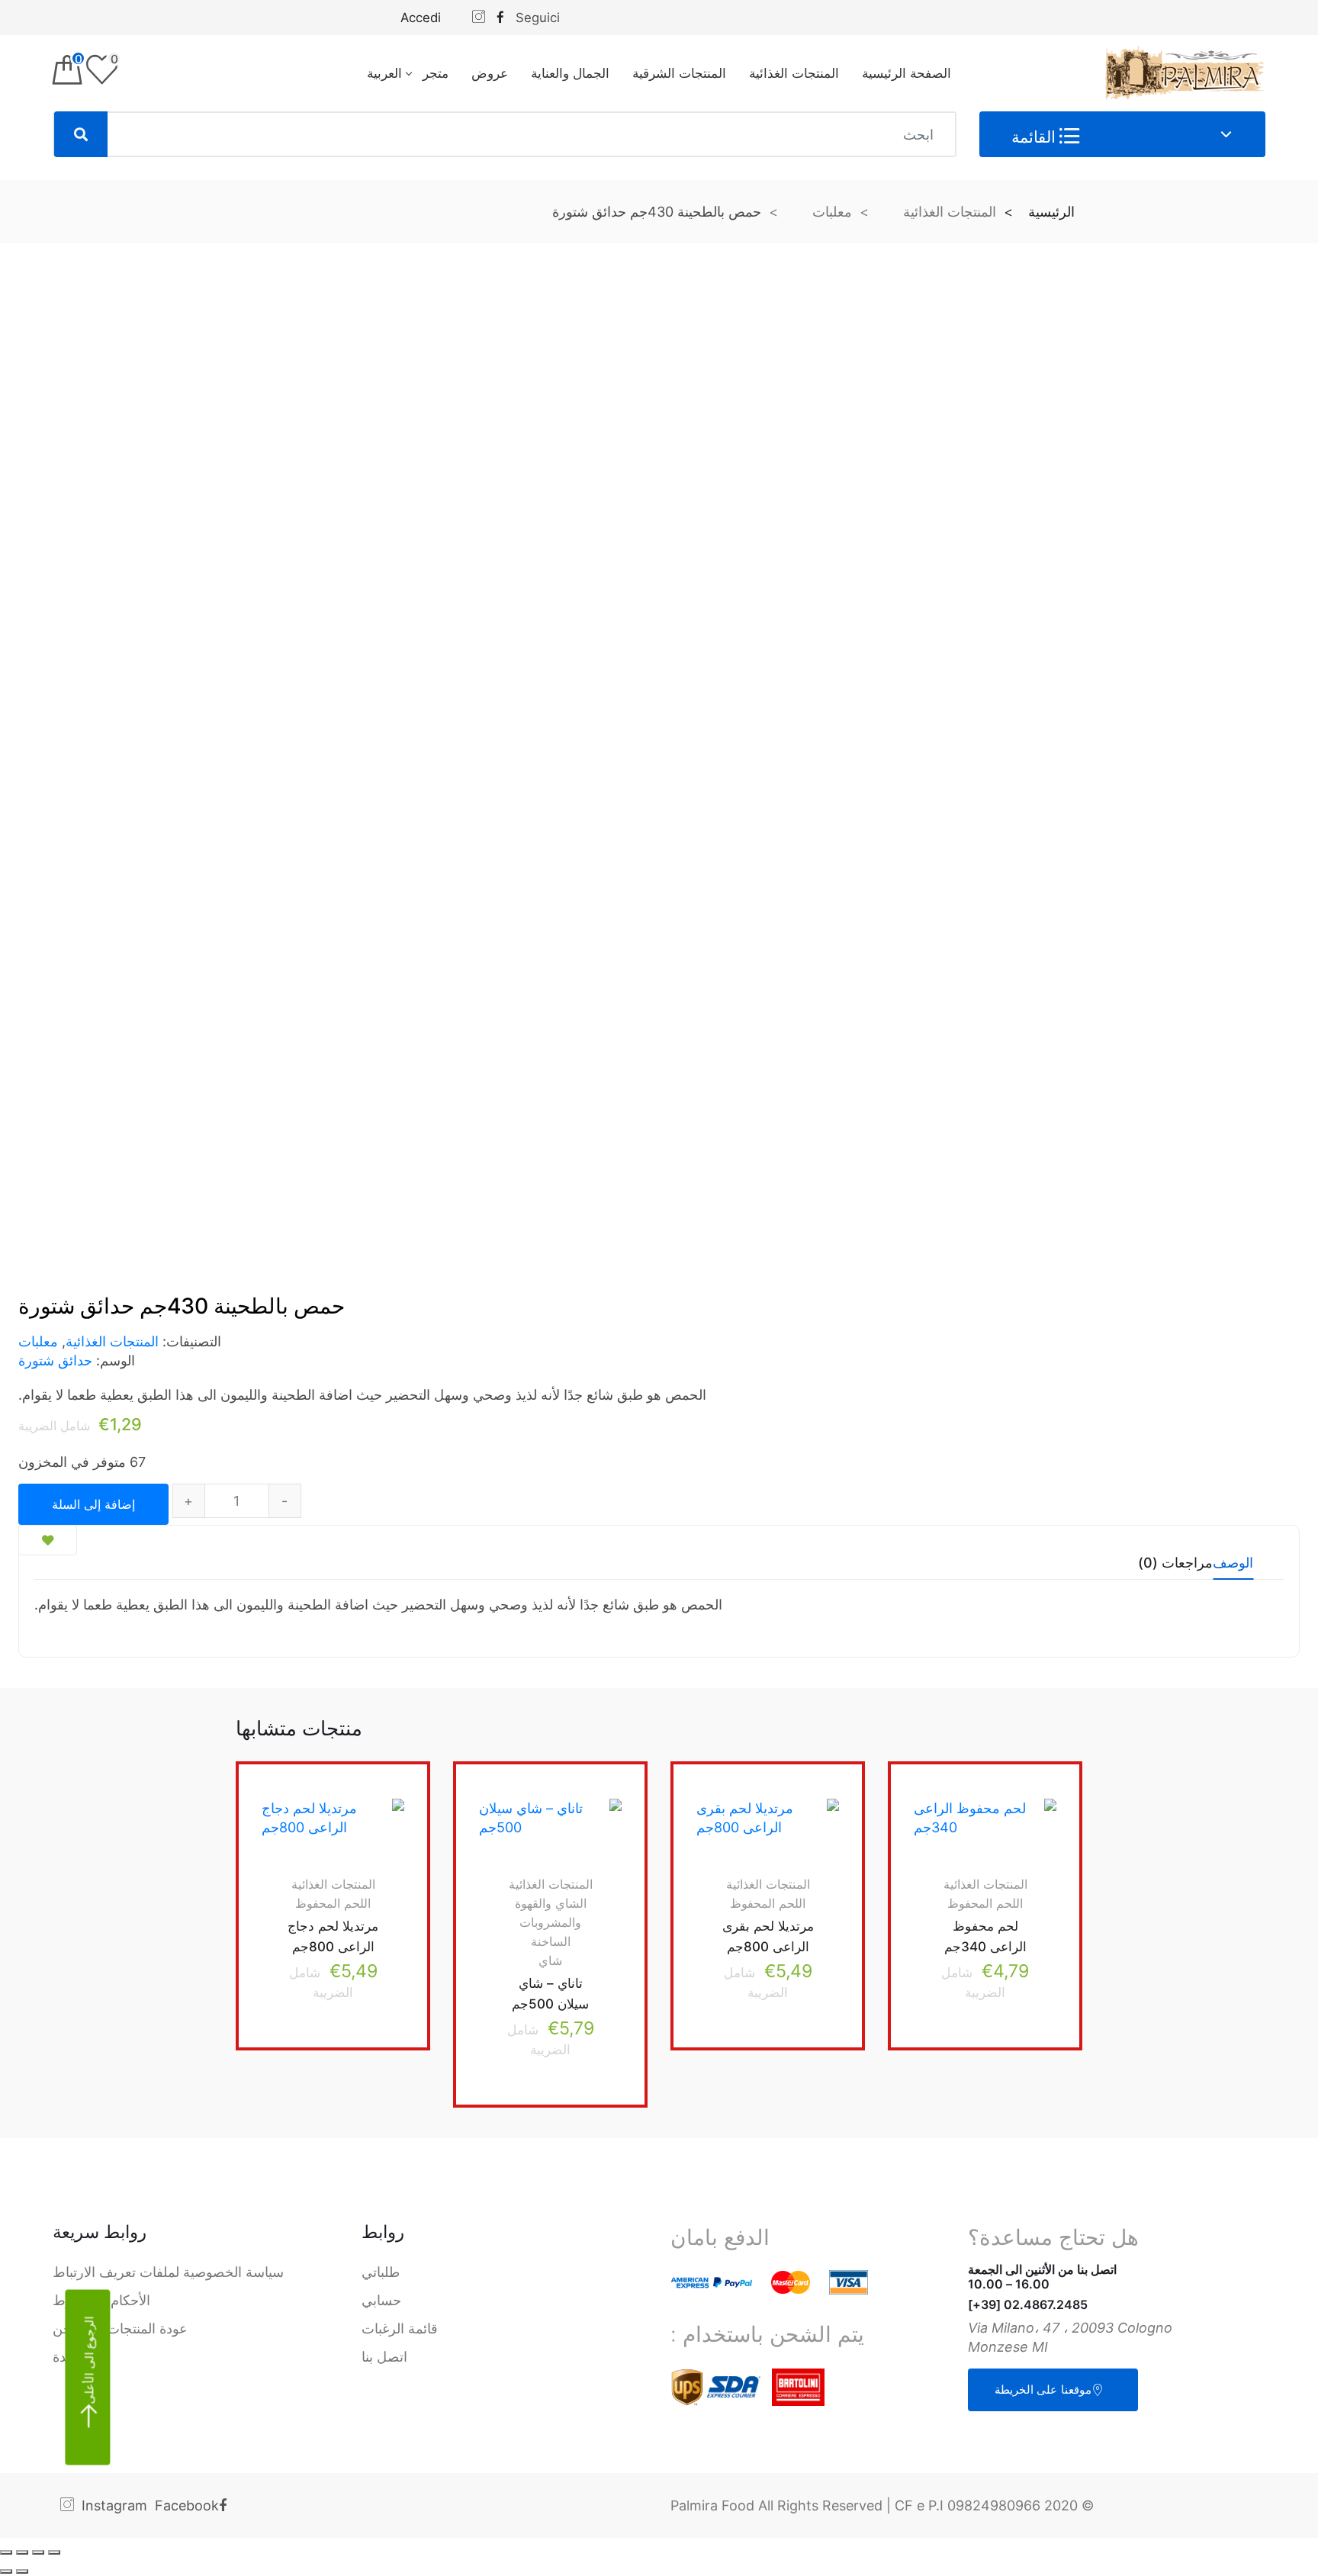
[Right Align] (81, 134)
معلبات (832, 212)
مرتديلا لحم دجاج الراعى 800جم (333, 1937)
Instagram (114, 2505)
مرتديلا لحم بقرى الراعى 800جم (768, 1937)
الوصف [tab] (1233, 1563)
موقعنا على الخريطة (1043, 2389)
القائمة (1035, 137)
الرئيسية (1051, 212)
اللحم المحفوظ (985, 1903)
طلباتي (381, 2272)
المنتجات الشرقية (679, 73)
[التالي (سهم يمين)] (6, 2571)
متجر (436, 73)
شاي (550, 1960)
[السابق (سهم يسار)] (22, 2571)
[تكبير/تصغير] (6, 2552)
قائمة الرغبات (400, 2328)
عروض (490, 73)
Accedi (421, 18)
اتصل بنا (384, 2357)
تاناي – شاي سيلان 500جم (550, 1994)
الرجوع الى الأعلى (89, 2361)
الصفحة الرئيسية (907, 73)
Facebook (187, 2505)
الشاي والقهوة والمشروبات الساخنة (551, 1922)
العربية (384, 73)
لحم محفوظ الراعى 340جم (985, 1937)
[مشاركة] (38, 2552)
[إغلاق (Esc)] (54, 2552)
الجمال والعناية (570, 73)
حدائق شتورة (55, 1360)
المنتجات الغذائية (794, 73)
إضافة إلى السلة (93, 1504)
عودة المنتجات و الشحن (120, 2328)
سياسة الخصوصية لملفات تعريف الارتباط (168, 2272)
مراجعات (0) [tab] (1175, 1563)
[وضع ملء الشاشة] (22, 2552)
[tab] (1233, 1568)
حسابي (381, 2300)
